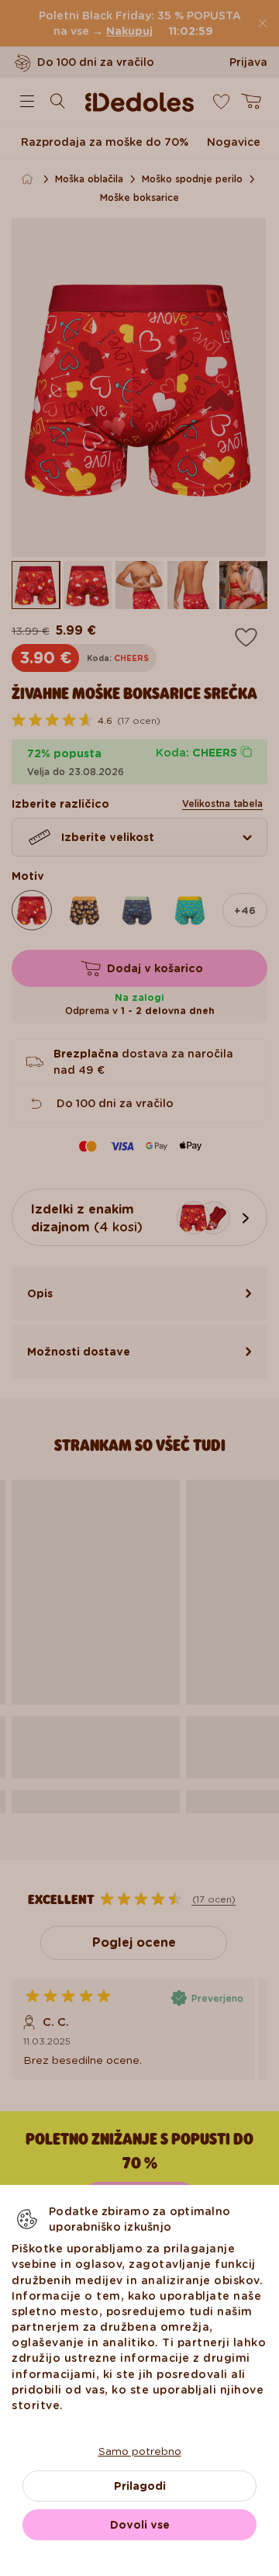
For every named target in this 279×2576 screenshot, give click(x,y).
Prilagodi (140, 2486)
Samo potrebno (140, 2451)
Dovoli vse (140, 2525)
